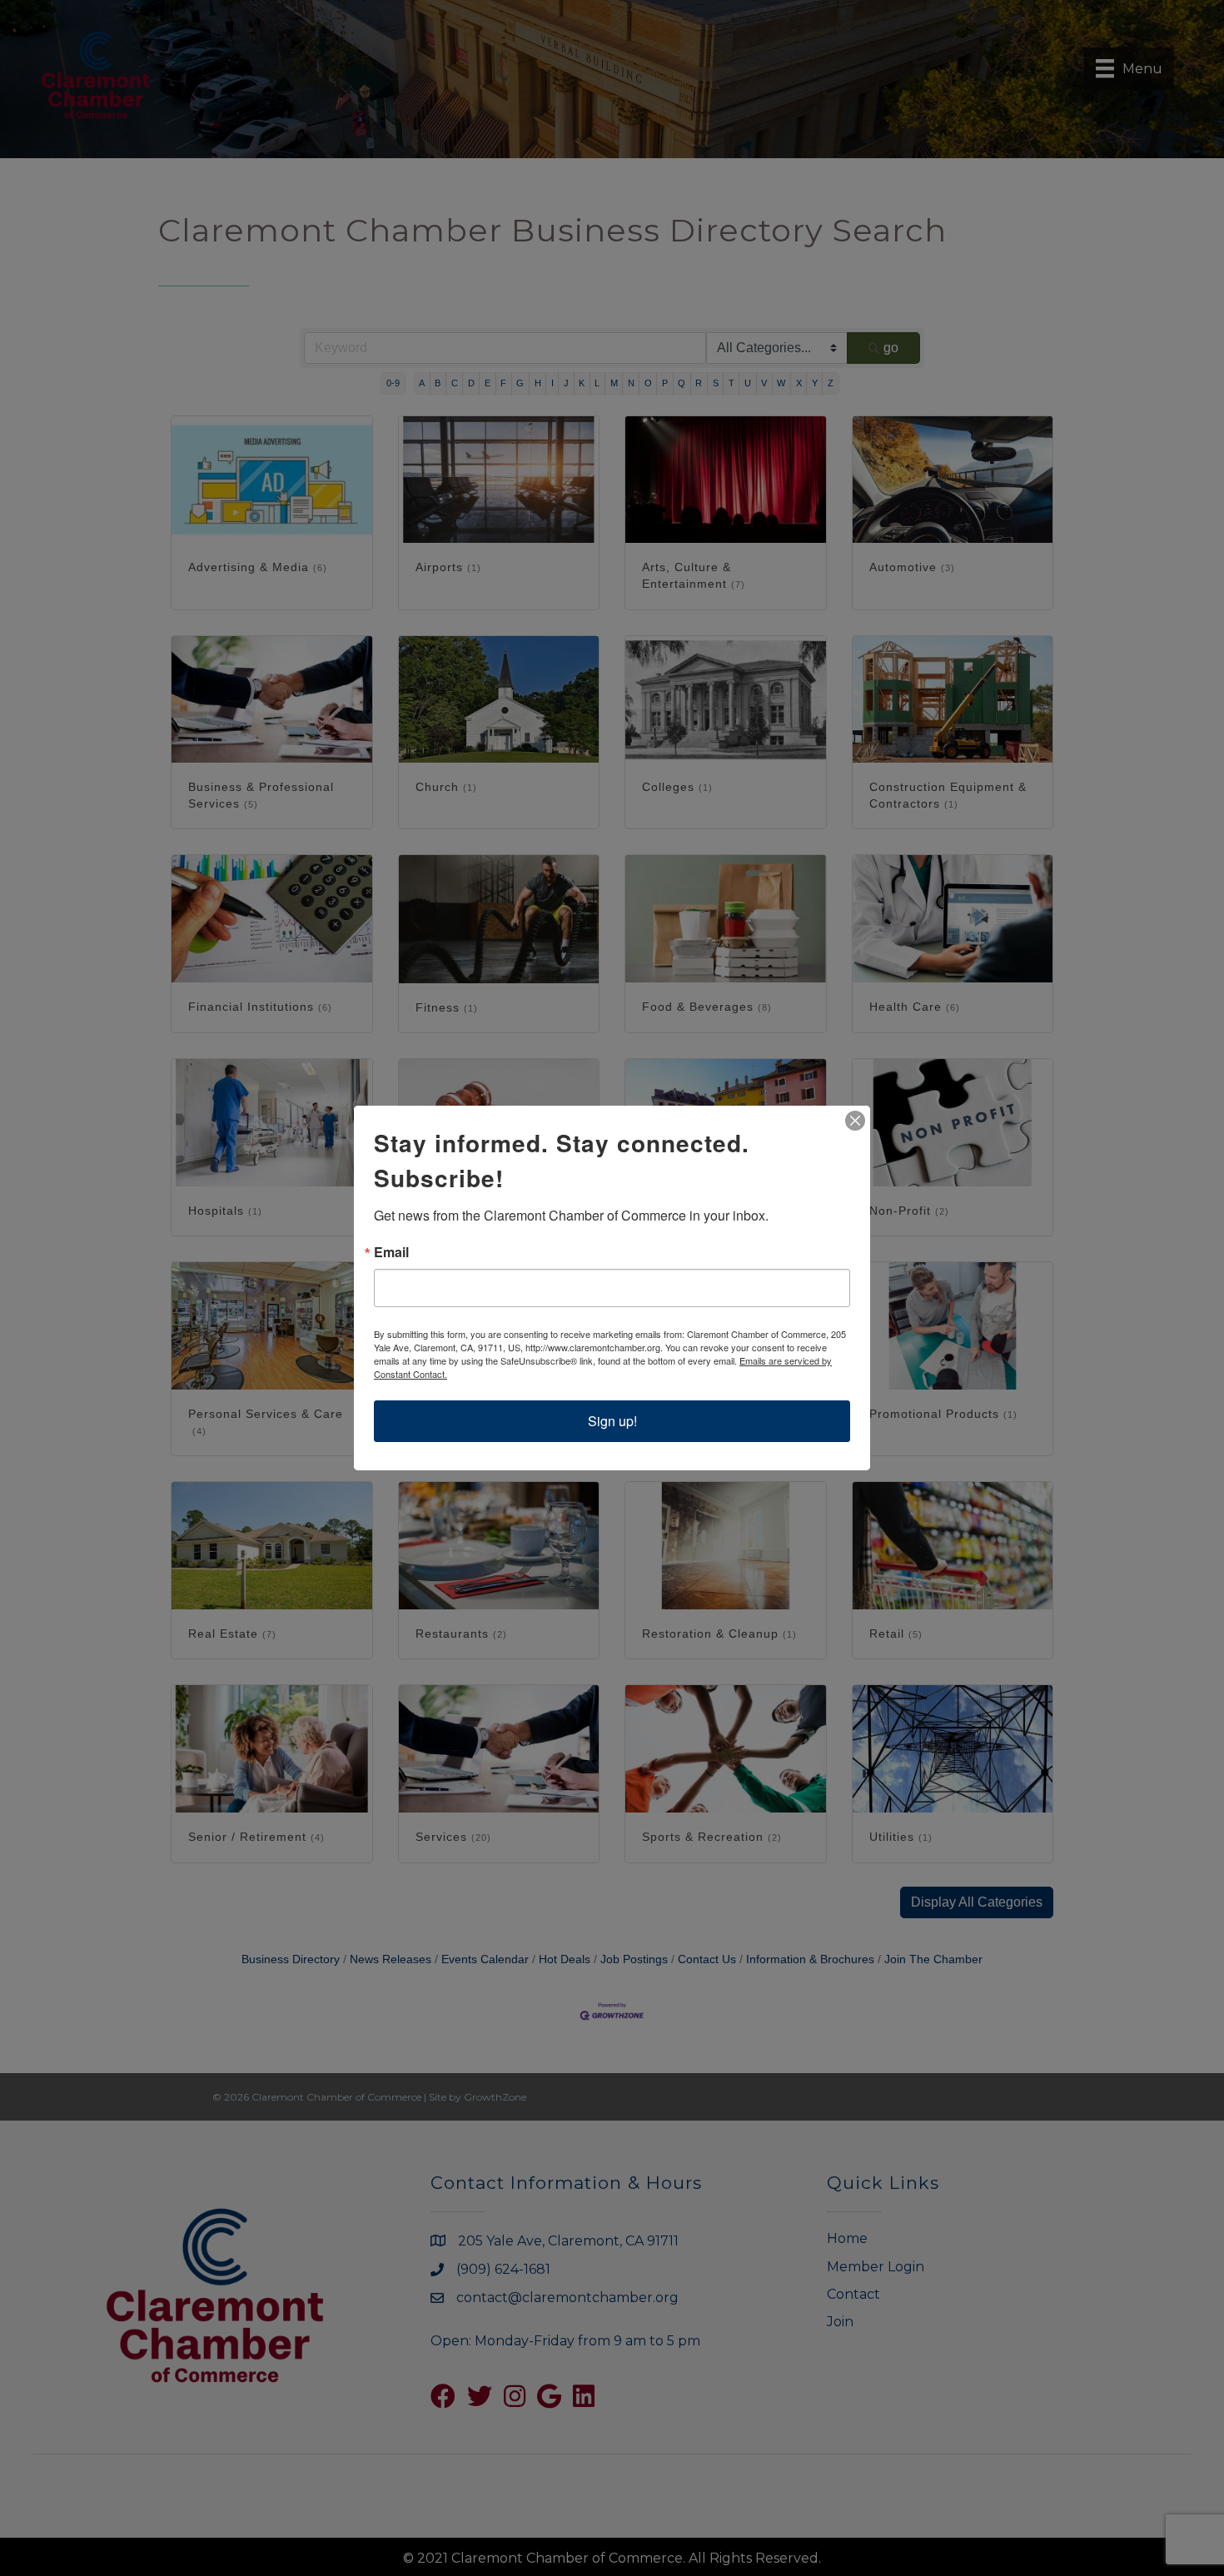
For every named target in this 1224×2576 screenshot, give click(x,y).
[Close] (855, 1121)
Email (391, 1252)
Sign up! (612, 1421)
